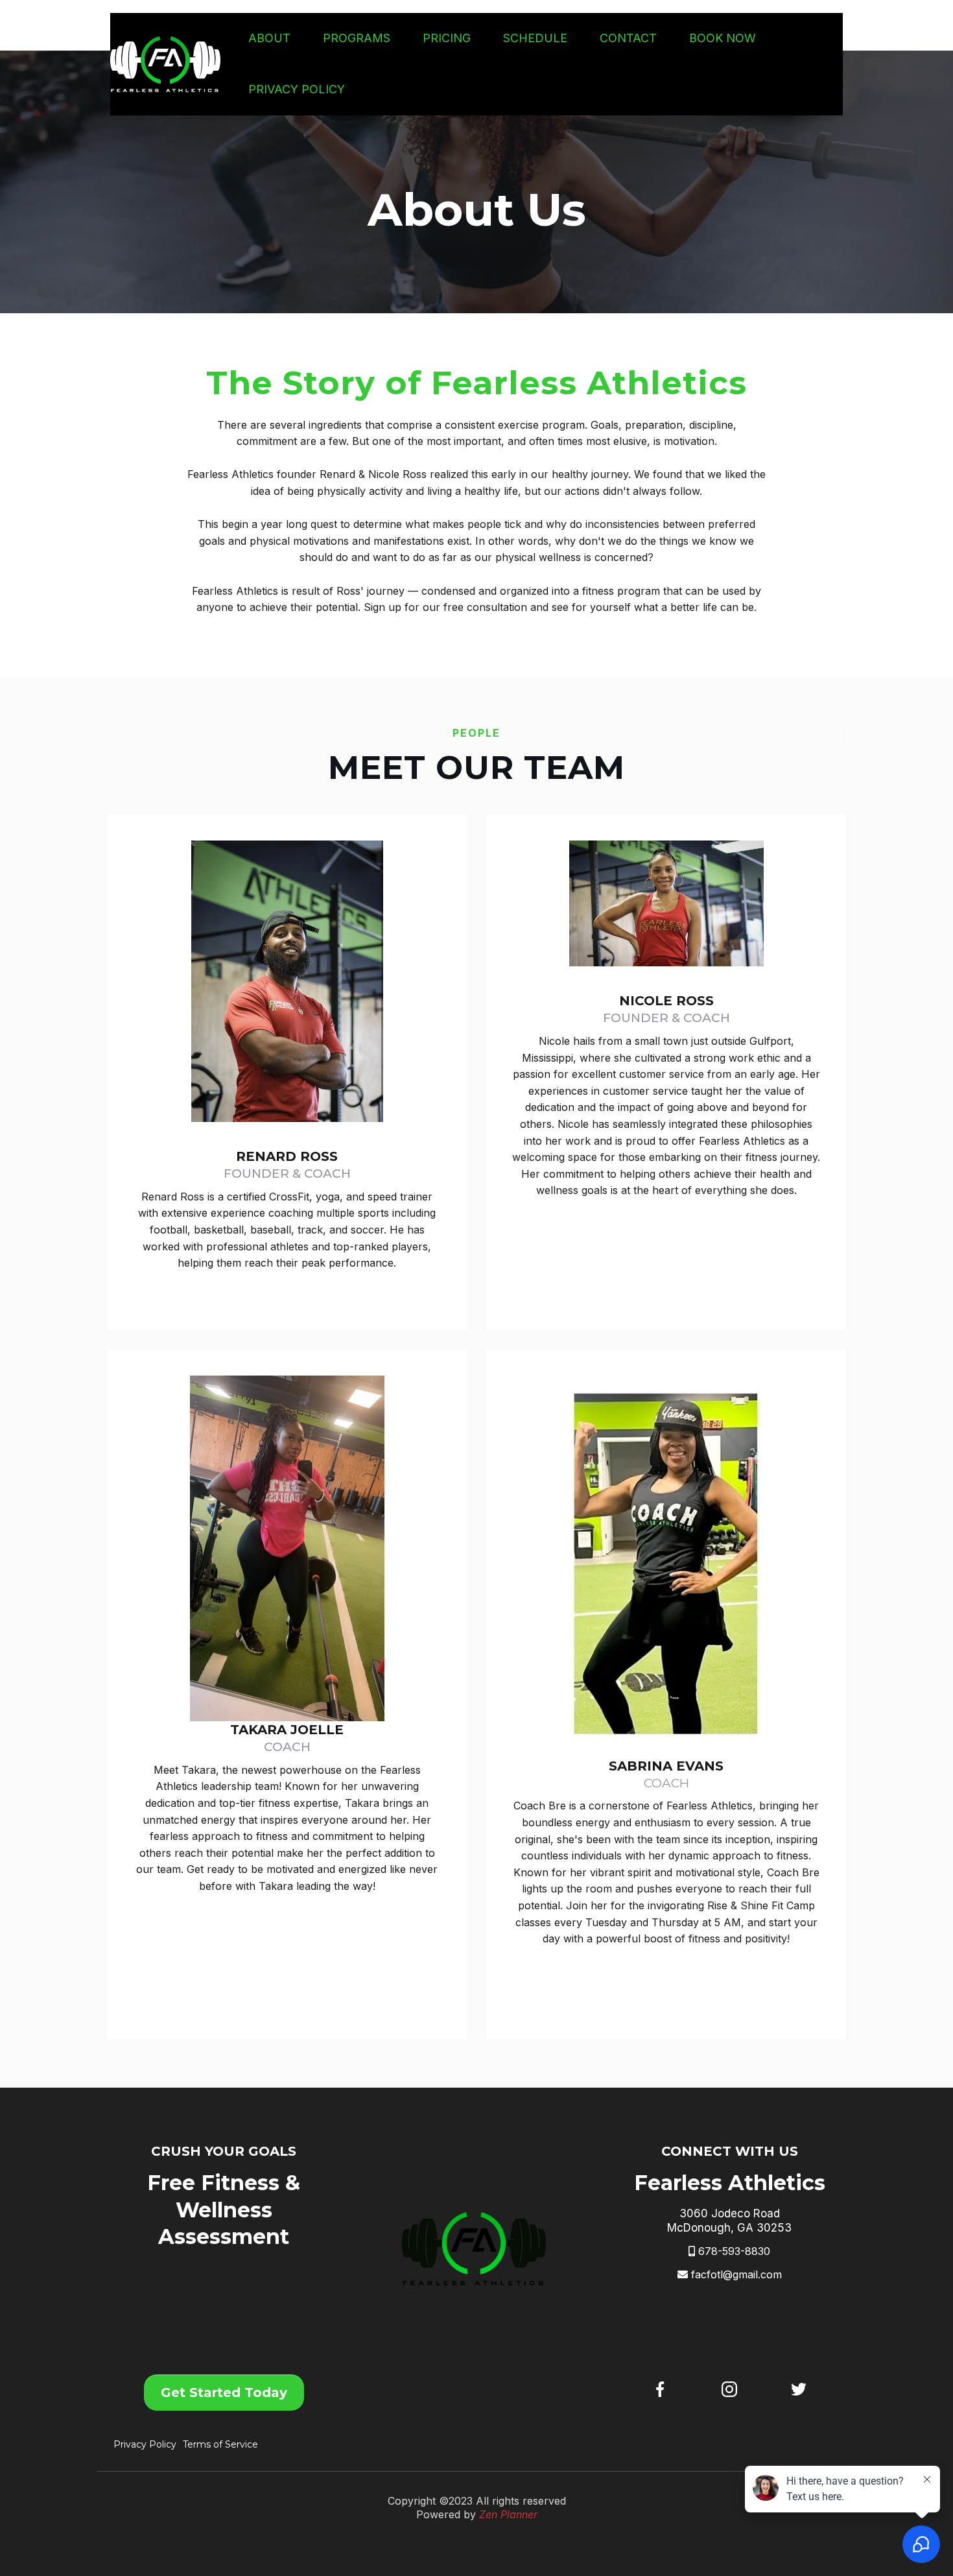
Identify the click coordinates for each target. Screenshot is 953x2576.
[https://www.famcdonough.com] (165, 64)
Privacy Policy (297, 89)
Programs (357, 38)
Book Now (723, 38)
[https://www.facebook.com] (660, 2389)
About (269, 38)
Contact (628, 38)
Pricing (447, 38)
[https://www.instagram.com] (730, 2389)
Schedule (535, 38)
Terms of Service (220, 2444)
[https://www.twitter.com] (798, 2389)
